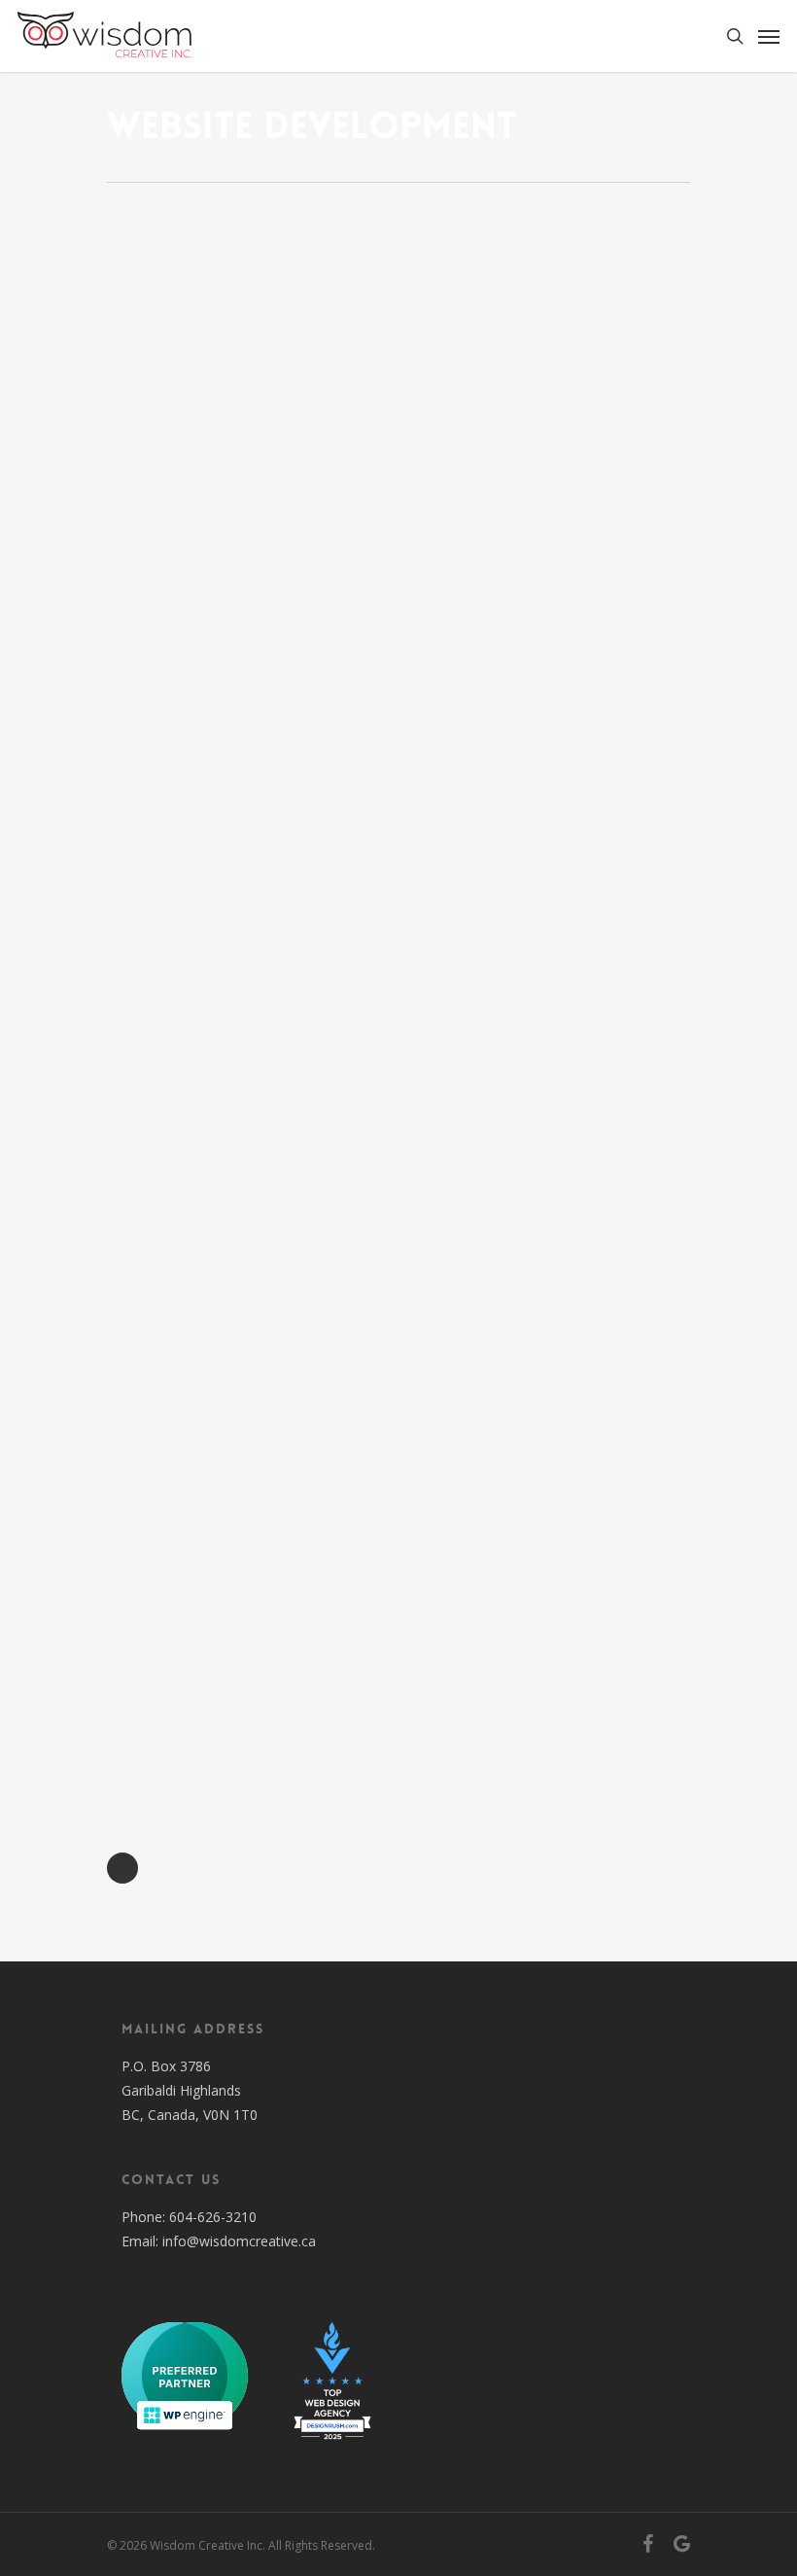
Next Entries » (122, 1868)
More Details (250, 300)
